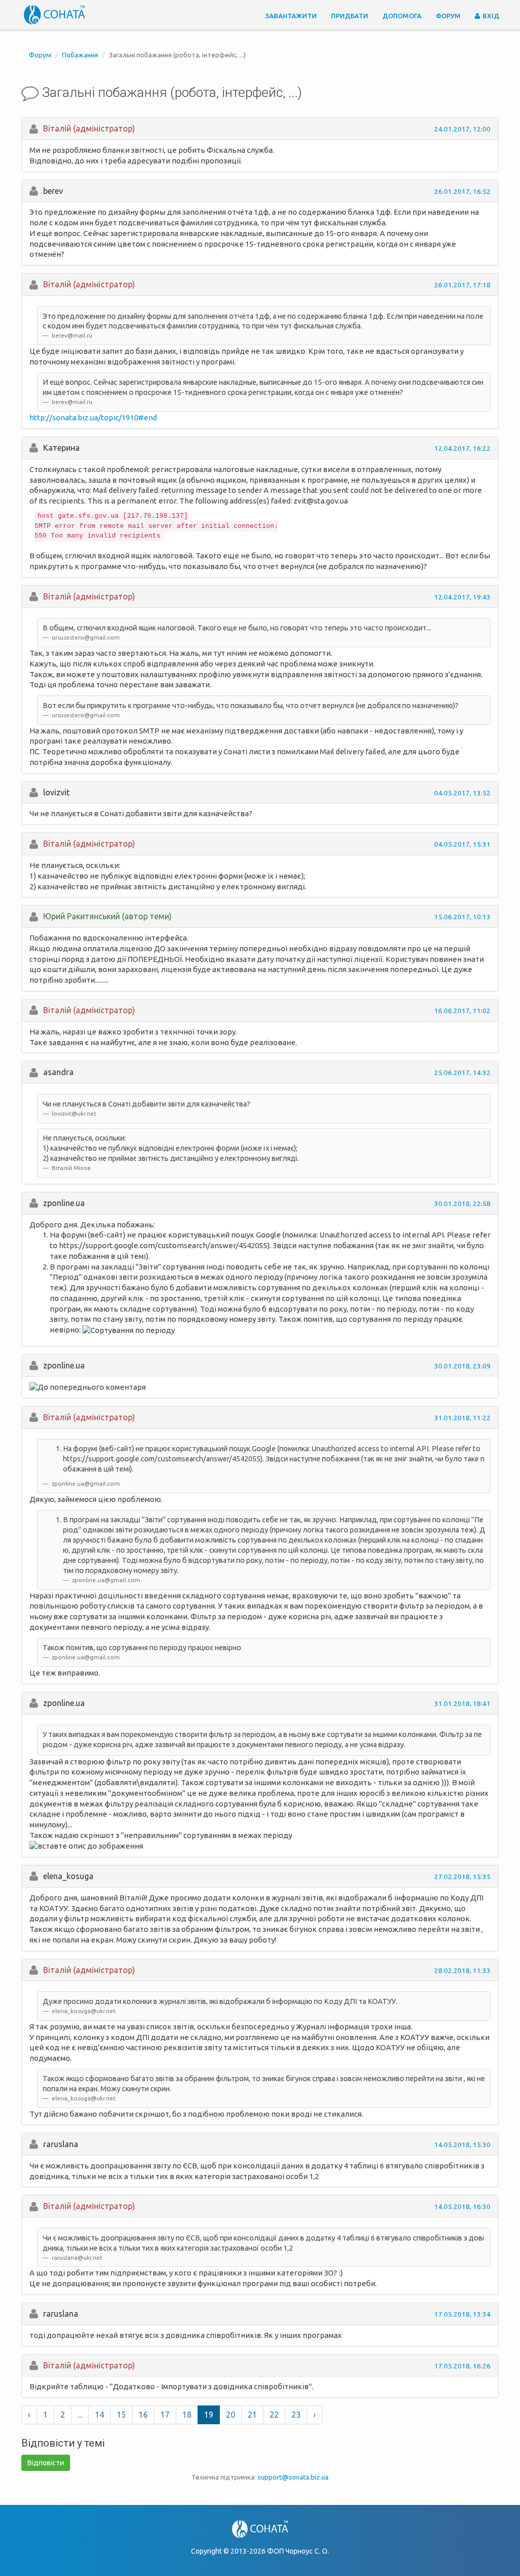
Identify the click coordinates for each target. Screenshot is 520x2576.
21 (252, 2415)
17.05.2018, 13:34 (462, 2314)
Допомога (402, 16)
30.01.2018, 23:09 (462, 1366)
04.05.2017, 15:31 (462, 844)
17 (165, 2415)
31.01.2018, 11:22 (462, 1418)
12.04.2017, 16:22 (462, 448)
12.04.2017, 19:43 (462, 597)
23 (296, 2415)
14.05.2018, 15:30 (462, 2145)
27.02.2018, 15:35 (462, 1877)
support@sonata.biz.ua (293, 2477)
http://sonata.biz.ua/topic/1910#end (93, 417)
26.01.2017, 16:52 (462, 191)
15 (121, 2415)
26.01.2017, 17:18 (462, 285)
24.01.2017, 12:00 (462, 129)
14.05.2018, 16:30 (462, 2206)
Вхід (490, 16)
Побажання (80, 55)
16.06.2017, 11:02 (462, 1011)
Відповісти (46, 2463)
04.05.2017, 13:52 (462, 793)
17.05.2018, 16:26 (462, 2366)
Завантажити (291, 16)
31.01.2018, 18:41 (462, 1703)
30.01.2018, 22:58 (462, 1203)
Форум (448, 16)
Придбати (350, 16)
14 (100, 2415)
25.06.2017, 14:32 (462, 1073)
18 (187, 2415)
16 (143, 2415)
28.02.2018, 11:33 (462, 1970)
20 (231, 2415)
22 (274, 2415)
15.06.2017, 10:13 (462, 917)
